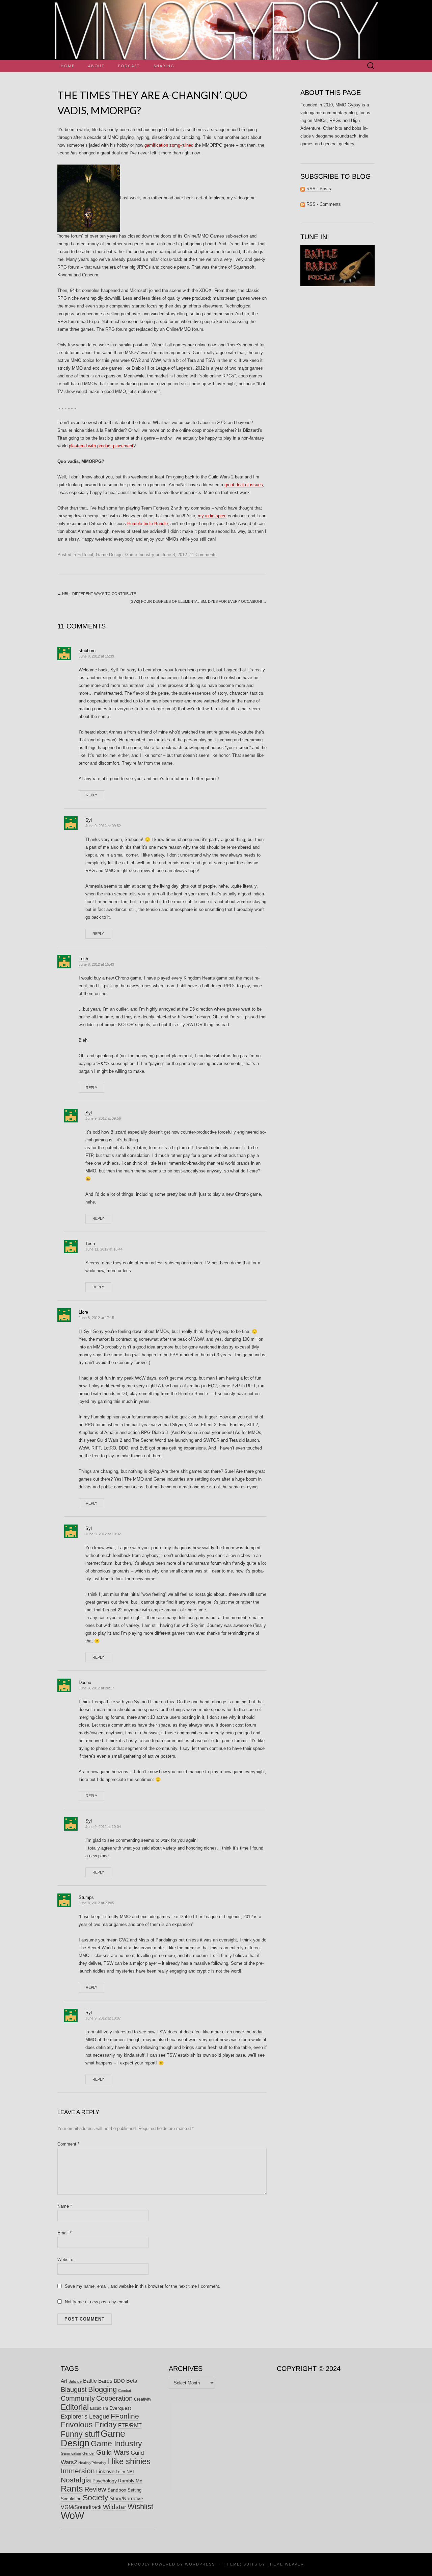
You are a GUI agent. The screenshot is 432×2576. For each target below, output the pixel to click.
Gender (89, 2453)
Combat (125, 2391)
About (96, 66)
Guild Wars (113, 2452)
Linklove (105, 2471)
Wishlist (140, 2507)
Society (96, 2498)
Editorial (85, 555)
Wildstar (115, 2507)
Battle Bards (98, 2381)
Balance (75, 2381)
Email (64, 2233)
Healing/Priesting (92, 2463)
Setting (134, 2490)
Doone (85, 1682)
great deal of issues (244, 485)
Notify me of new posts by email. (97, 2302)
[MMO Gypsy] (216, 30)
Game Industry (140, 555)
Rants (72, 2488)
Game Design (109, 555)
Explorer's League (85, 2417)
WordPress (200, 2564)
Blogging (102, 2389)
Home (68, 66)
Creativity (143, 2399)
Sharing (164, 66)
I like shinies (129, 2461)
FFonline (125, 2416)
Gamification (71, 2453)
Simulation (71, 2499)
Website (65, 2260)
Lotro (120, 2472)
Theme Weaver (286, 2564)
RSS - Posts (318, 189)
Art (64, 2381)
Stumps (86, 1897)
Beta (132, 2381)
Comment (68, 2144)
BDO (119, 2381)
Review (95, 2489)
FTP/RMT (130, 2425)
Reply (91, 795)
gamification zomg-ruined (169, 145)
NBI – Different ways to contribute (97, 594)
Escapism (99, 2408)
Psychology (105, 2481)
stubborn (87, 651)
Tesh (83, 959)
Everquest (120, 2408)
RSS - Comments (323, 204)
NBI (130, 2472)
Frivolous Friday (89, 2425)
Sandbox (117, 2490)
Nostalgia (76, 2480)
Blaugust (74, 2389)
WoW (72, 2515)
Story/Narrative (126, 2499)
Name (65, 2206)
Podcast (129, 66)
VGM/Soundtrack (81, 2507)
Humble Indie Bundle (147, 524)
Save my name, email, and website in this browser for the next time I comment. (143, 2286)
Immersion (78, 2471)
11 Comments (203, 555)
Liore (83, 1312)
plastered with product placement (101, 446)
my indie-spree (212, 516)
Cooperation (114, 2398)
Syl (89, 820)
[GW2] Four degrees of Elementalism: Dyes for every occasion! (198, 601)
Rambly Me (130, 2481)
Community (78, 2398)
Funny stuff (80, 2434)
